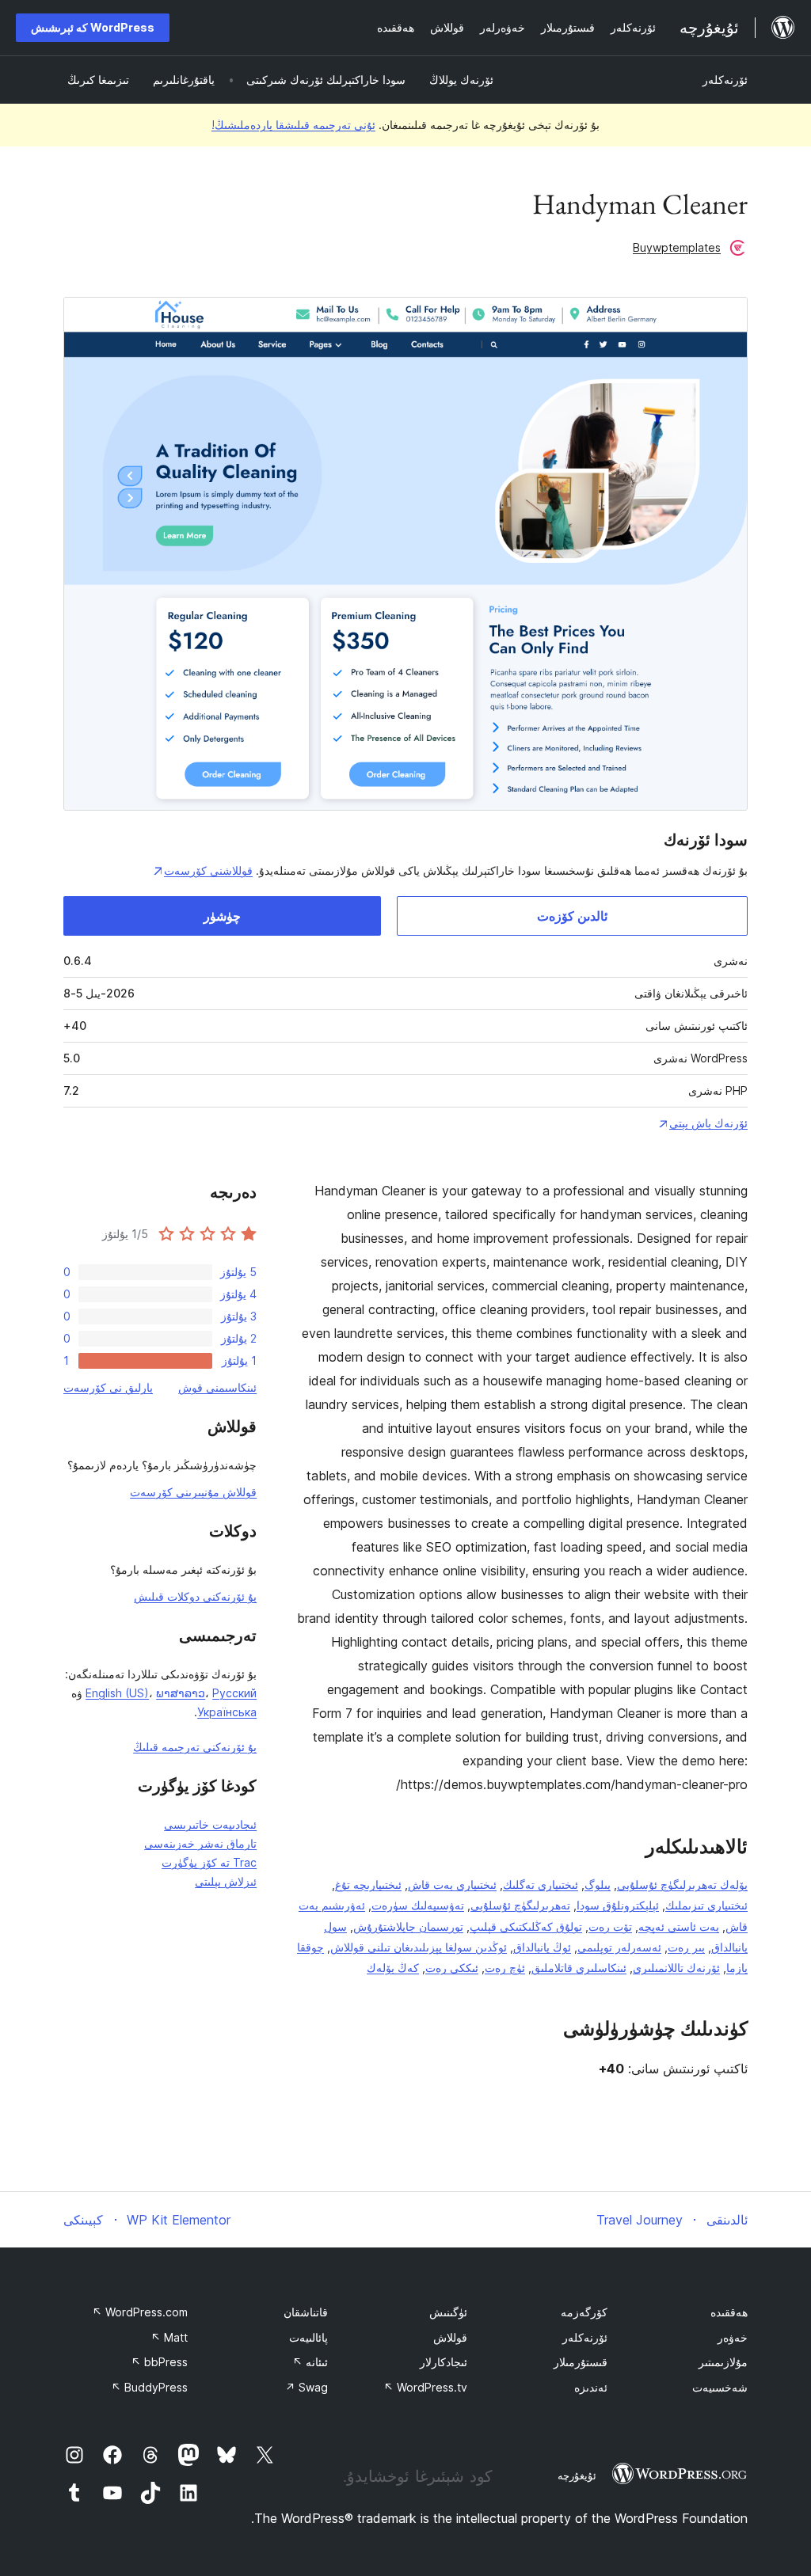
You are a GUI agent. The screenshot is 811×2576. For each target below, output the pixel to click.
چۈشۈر (222, 916)
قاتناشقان (306, 2312)
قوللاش (450, 2337)
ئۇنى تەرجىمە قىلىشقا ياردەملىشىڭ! (293, 125)
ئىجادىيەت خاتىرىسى (210, 1824)
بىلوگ (598, 1885)
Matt (169, 2337)
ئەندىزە (591, 2387)
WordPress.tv (425, 2387)
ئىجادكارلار (444, 2362)
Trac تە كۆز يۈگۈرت (209, 1862)
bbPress (159, 2362)
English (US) (117, 1693)
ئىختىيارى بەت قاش (452, 1885)
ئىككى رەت (452, 1968)
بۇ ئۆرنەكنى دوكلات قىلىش (195, 1596)
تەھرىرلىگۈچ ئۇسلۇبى (520, 1905)
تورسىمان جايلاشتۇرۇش (408, 1926)
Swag (307, 2387)
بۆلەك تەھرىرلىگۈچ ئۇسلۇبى (682, 1885)
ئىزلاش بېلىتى (226, 1881)
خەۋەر (733, 2337)
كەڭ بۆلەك (393, 1968)
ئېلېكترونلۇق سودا (618, 1905)
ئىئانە (310, 2362)
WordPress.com (140, 2312)
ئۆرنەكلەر (725, 80)
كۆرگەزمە (584, 2312)
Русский (234, 1693)
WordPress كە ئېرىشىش (93, 27)
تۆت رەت (610, 1926)
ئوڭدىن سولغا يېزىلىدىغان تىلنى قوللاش (419, 1947)
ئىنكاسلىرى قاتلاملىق (579, 1968)
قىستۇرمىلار (581, 2362)
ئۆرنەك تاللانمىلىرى (676, 1968)
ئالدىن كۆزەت (572, 916)
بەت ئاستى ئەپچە (679, 1926)
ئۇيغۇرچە (577, 2475)
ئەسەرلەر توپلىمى (619, 1947)
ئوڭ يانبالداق (542, 1947)
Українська (227, 1712)
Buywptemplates (677, 247)
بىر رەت (686, 1947)
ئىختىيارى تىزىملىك (706, 1905)
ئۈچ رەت (505, 1968)
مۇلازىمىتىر (723, 2362)
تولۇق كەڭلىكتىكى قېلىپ (526, 1926)
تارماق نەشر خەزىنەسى (200, 1843)
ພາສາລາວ (181, 1693)
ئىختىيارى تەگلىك (541, 1885)
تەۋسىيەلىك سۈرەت (418, 1905)
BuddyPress (149, 2387)
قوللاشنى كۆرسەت (208, 870)
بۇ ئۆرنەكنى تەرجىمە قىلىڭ (195, 1747)
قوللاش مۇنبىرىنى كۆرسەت (193, 1492)
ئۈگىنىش (448, 2312)
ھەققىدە (729, 2312)
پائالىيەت (308, 2337)
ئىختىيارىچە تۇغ (368, 1885)
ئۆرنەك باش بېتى (708, 1123)
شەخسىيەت (720, 2387)
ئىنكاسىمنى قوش (217, 1387)
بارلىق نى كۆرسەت (108, 1387)
